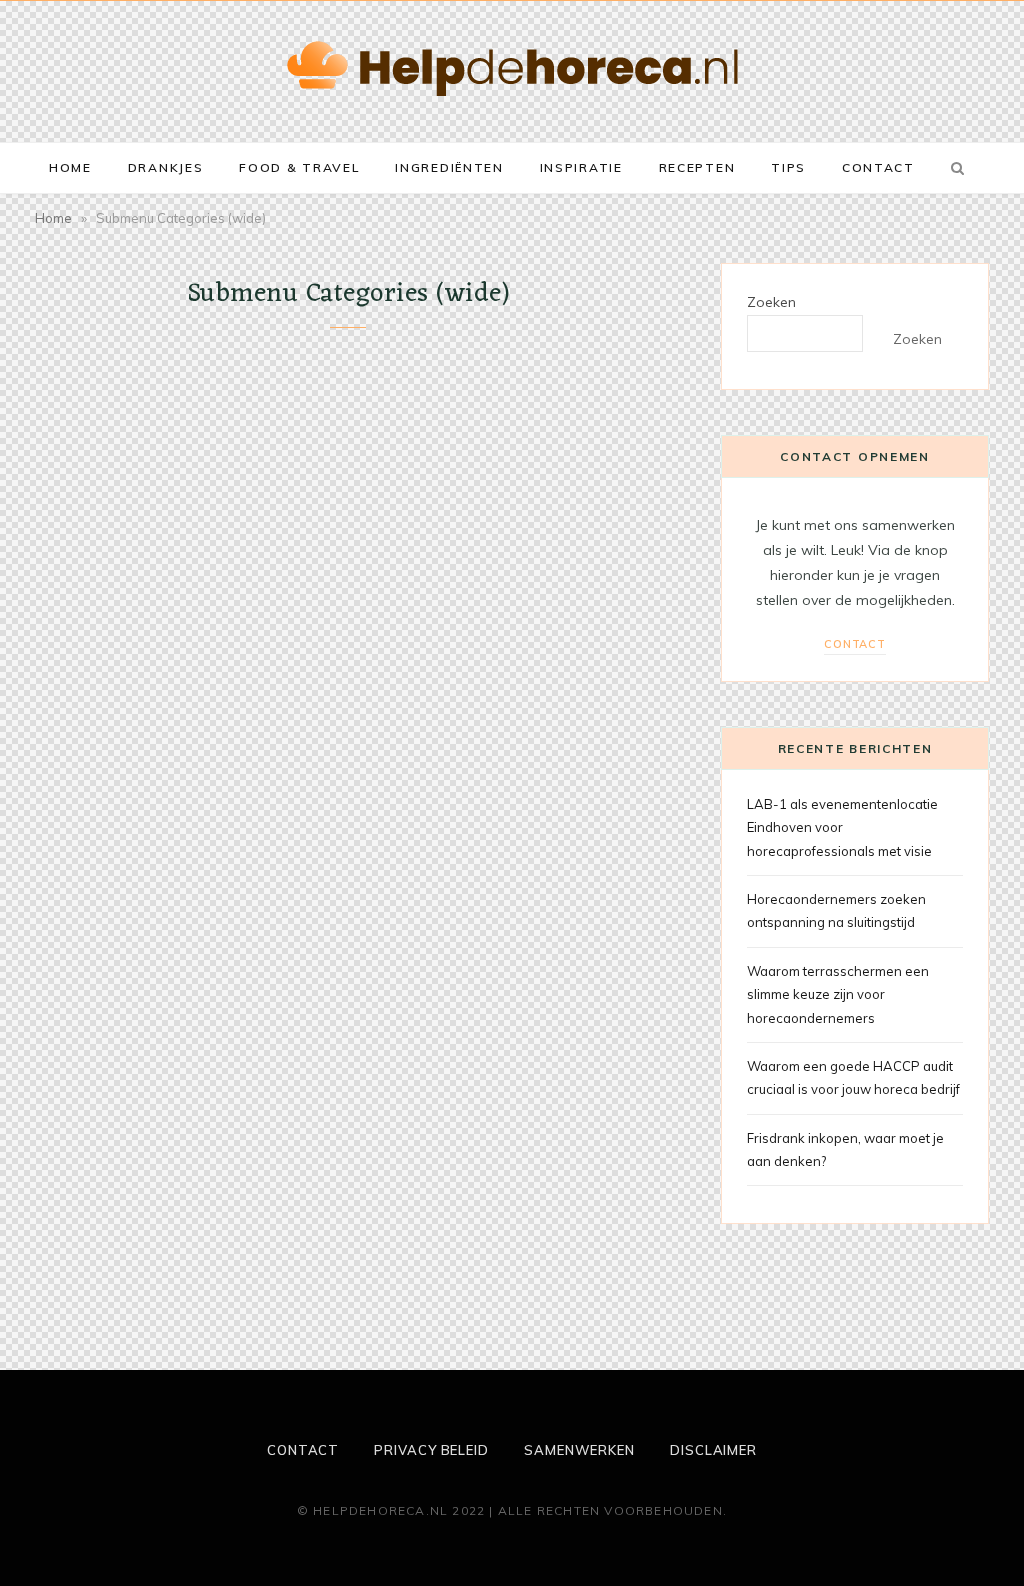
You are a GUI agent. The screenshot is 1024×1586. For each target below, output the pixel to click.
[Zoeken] (954, 168)
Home (70, 167)
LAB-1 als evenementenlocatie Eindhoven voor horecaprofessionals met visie (842, 827)
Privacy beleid (431, 1450)
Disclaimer (713, 1450)
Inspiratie (581, 167)
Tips (788, 167)
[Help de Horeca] (512, 69)
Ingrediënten (449, 167)
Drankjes (166, 167)
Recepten (697, 167)
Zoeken (771, 302)
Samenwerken (579, 1450)
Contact (878, 167)
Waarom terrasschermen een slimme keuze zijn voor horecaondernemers (838, 994)
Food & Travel (299, 167)
